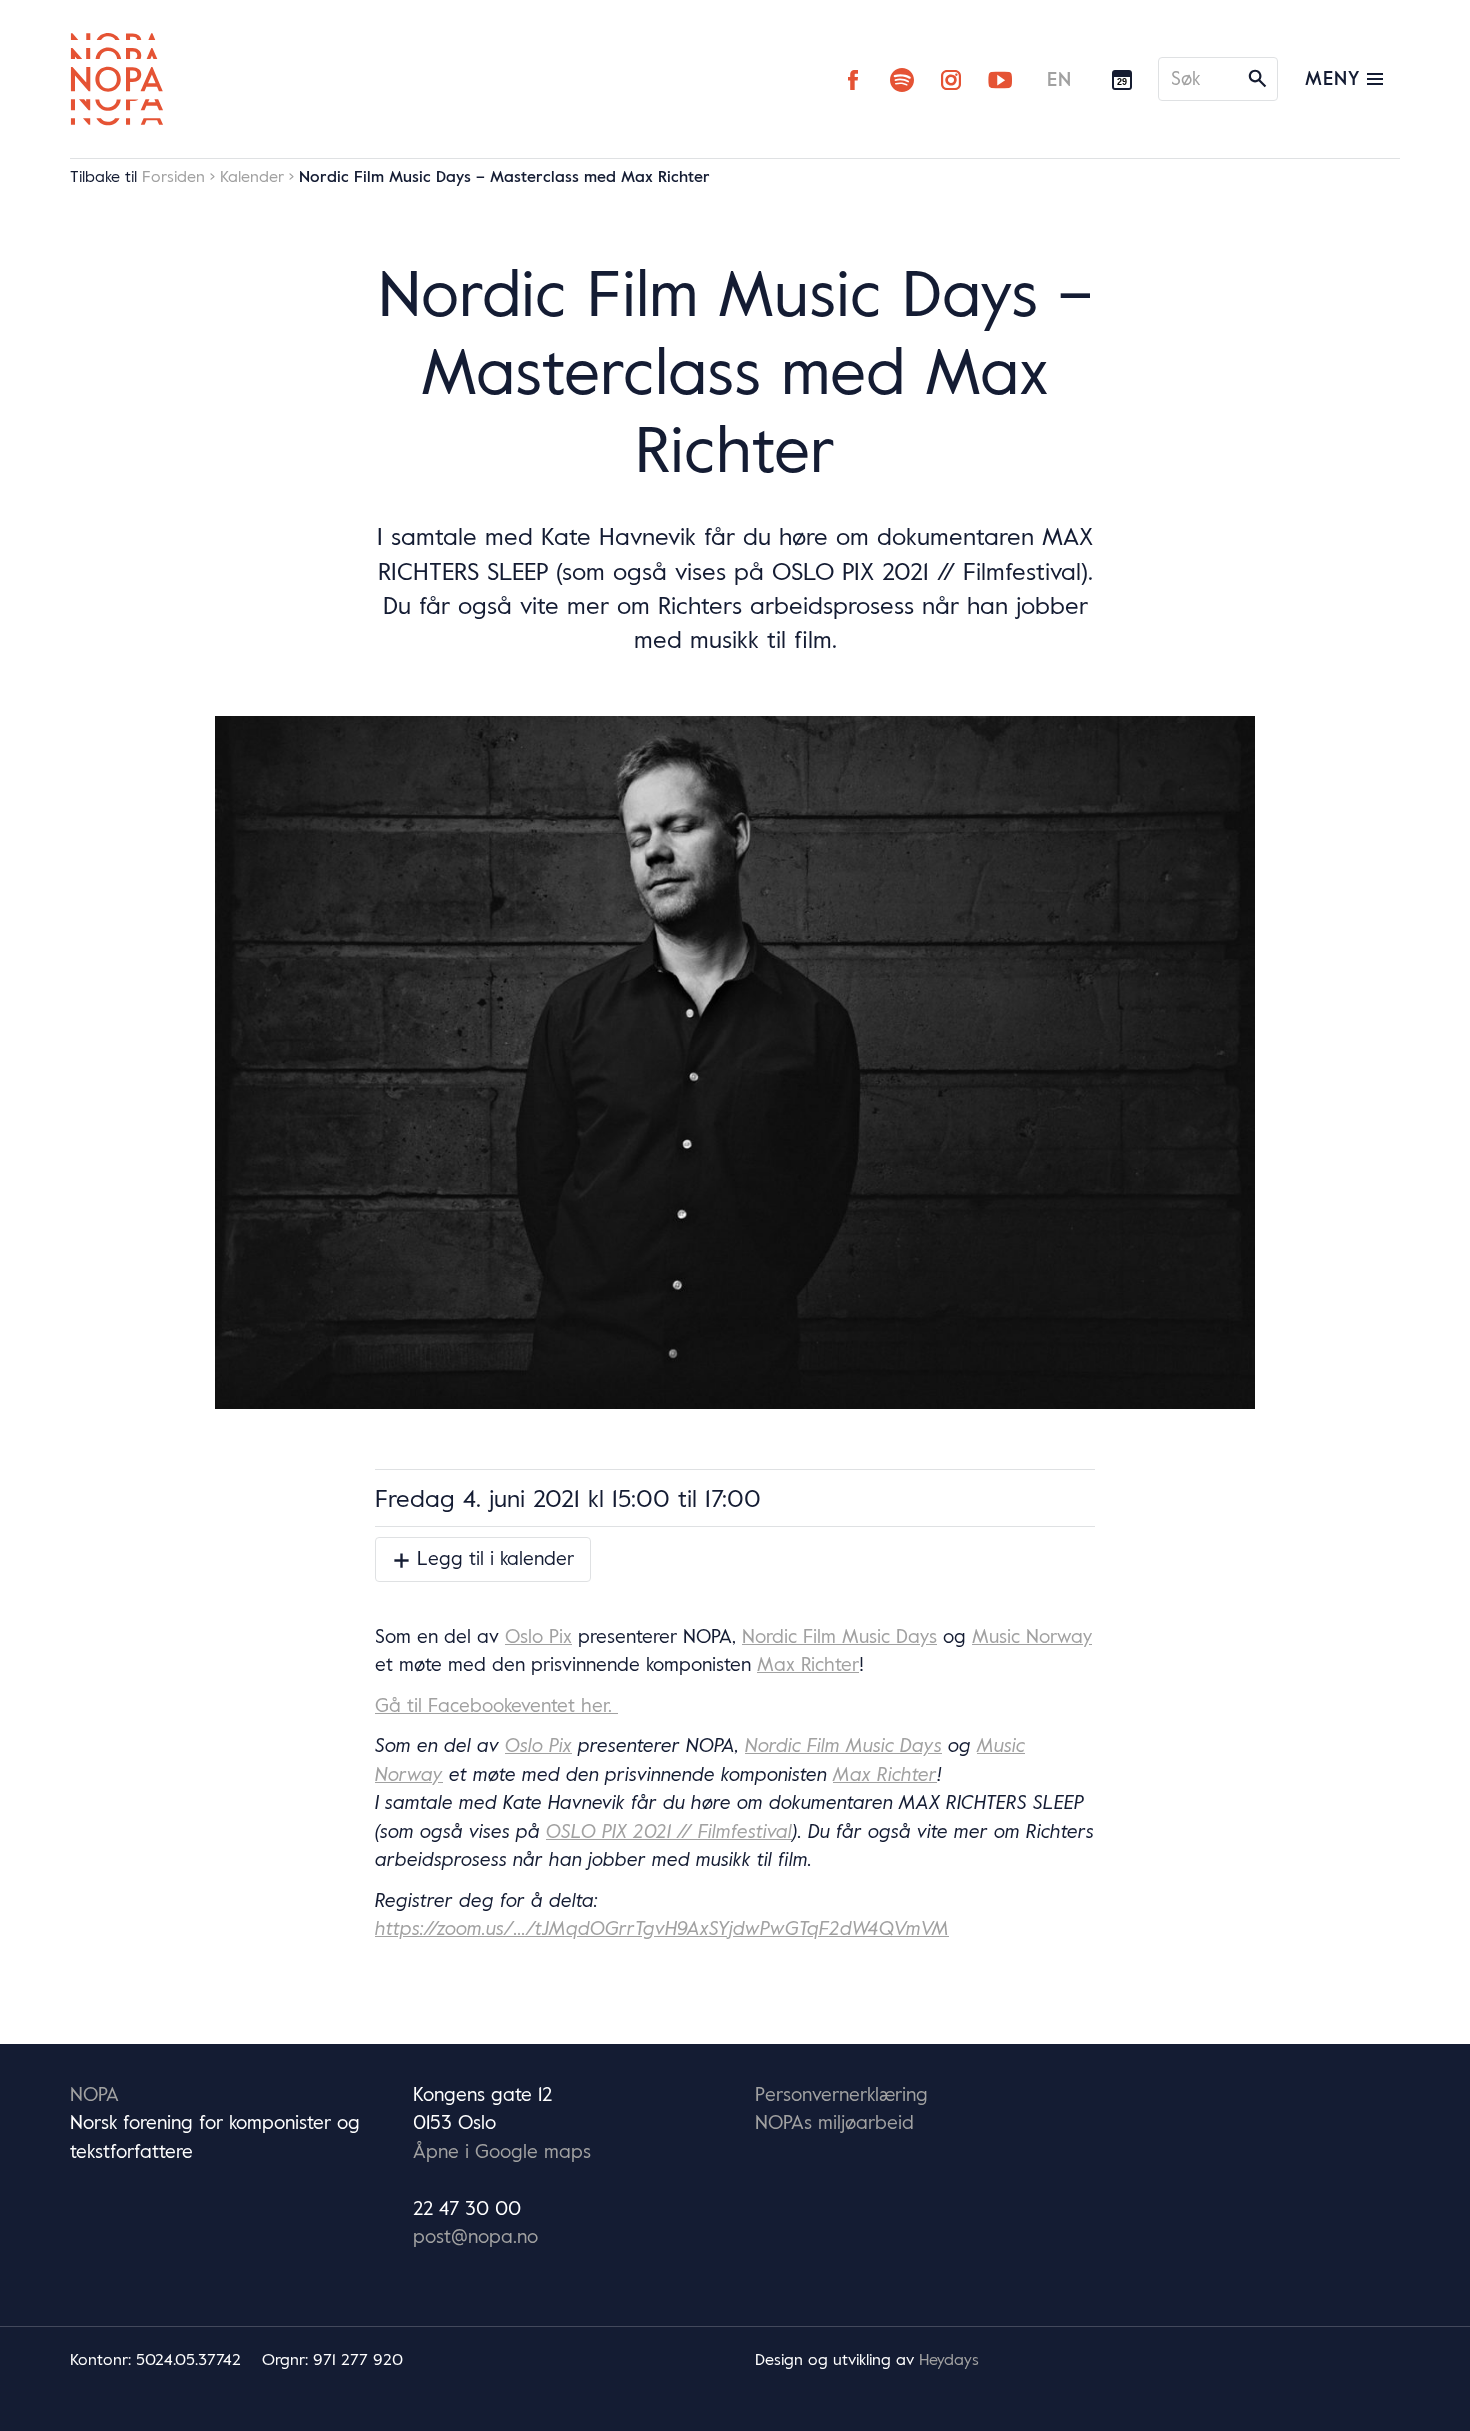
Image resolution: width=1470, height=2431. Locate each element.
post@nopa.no (475, 2236)
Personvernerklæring (841, 2094)
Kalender (252, 176)
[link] (538, 1636)
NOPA (94, 2094)
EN (1059, 79)
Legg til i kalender (492, 1558)
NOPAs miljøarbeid (834, 2122)
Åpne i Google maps (502, 2151)
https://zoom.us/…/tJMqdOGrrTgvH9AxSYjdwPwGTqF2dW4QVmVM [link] (662, 1928)
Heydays (949, 2359)
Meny (1336, 78)
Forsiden (173, 176)
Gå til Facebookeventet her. (496, 1705)
